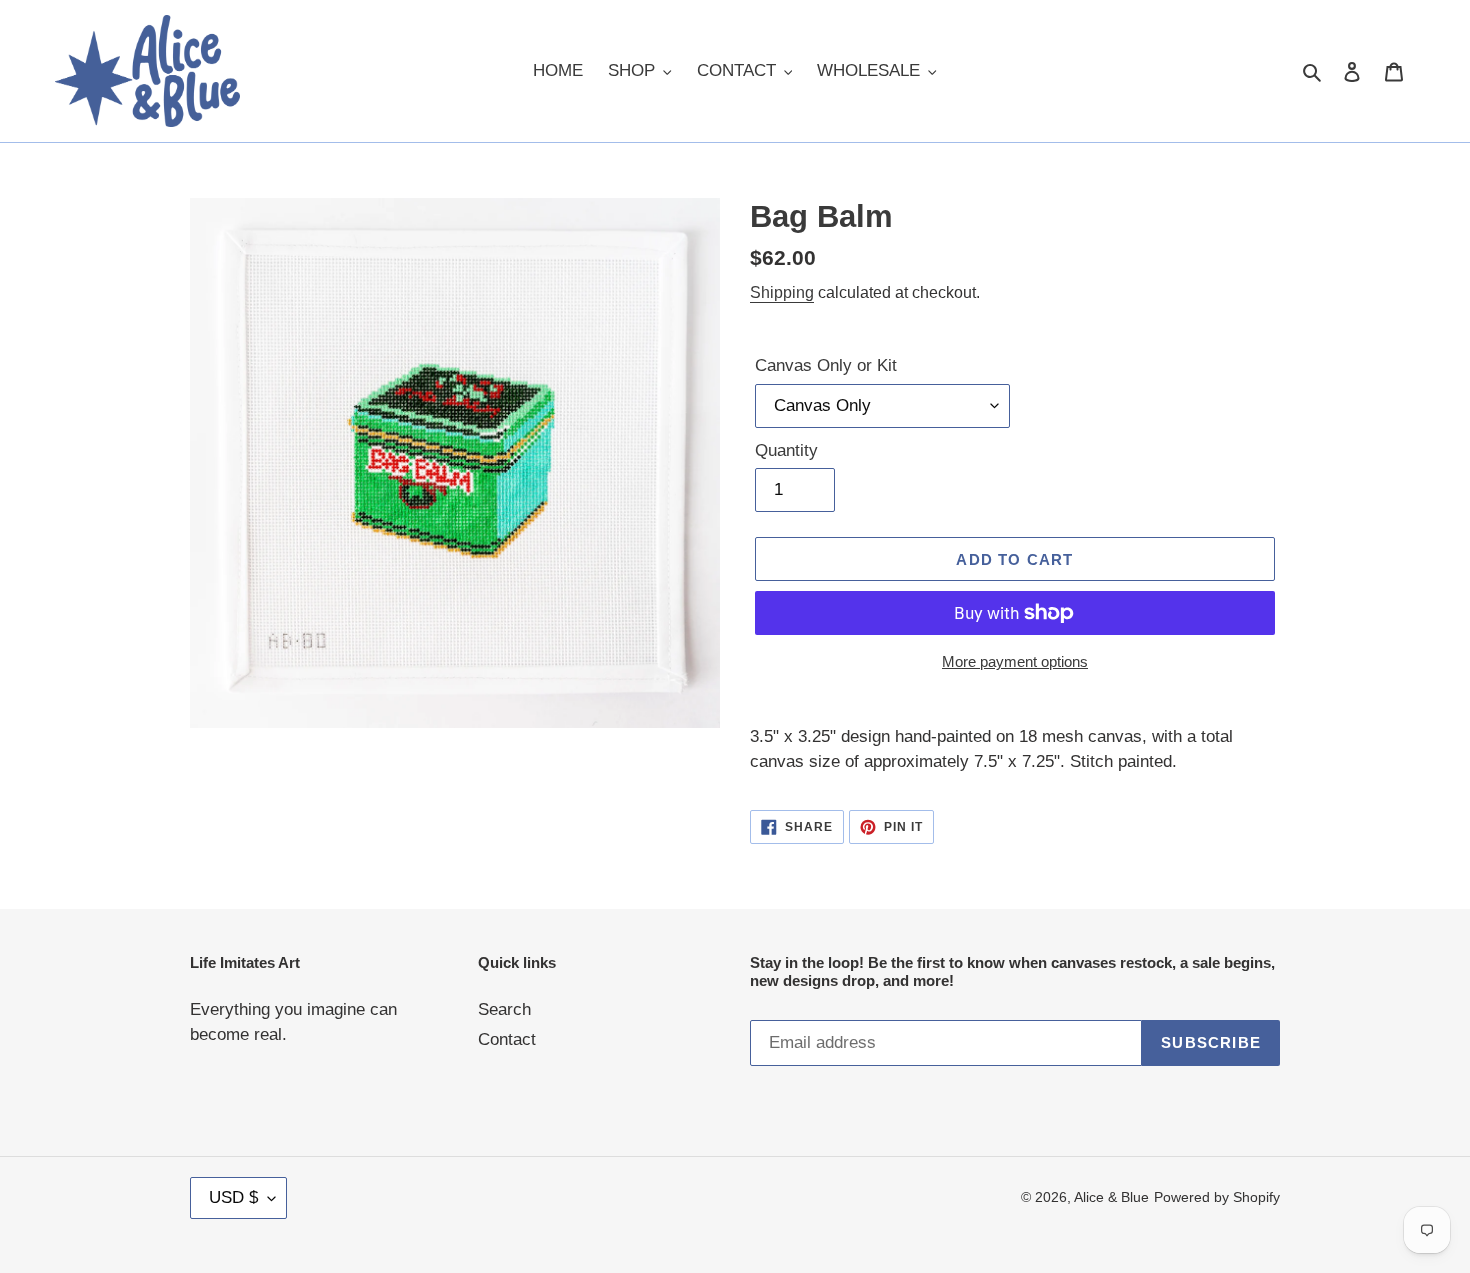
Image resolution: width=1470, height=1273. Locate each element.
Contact (507, 1039)
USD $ (233, 1197)
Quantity (786, 450)
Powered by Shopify (1217, 1197)
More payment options (1015, 661)
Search (504, 1009)
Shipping (782, 292)
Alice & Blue (1111, 1197)
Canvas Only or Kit (826, 365)
